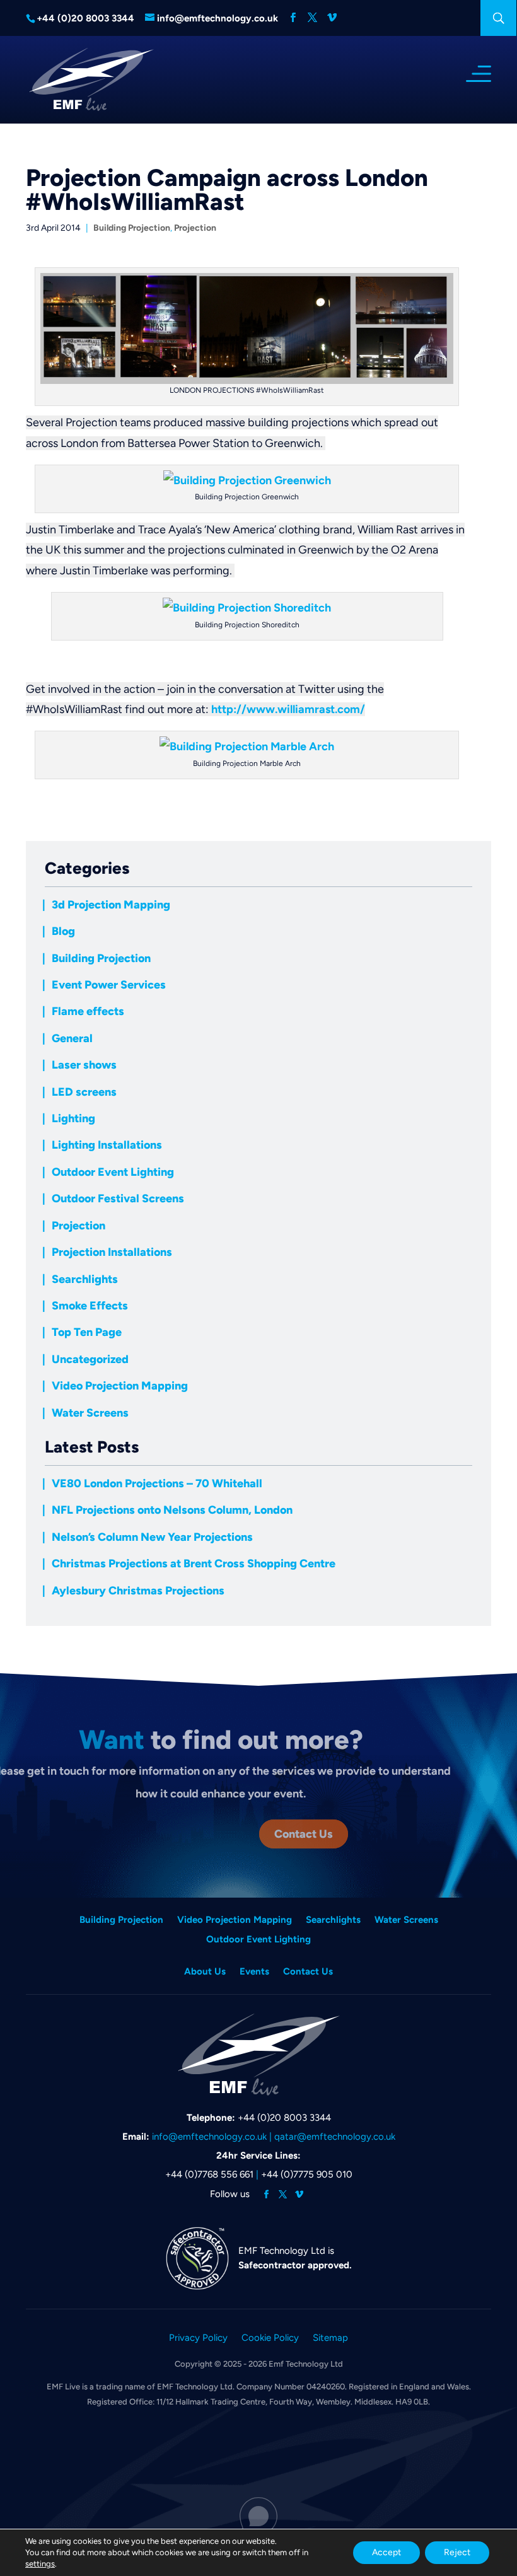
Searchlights (85, 1279)
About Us (205, 1972)
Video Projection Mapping (120, 1386)
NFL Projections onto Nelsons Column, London (172, 1510)
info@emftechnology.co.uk (209, 2137)
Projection (195, 228)
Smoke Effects (90, 1306)
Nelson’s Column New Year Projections (152, 1537)
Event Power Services (109, 985)
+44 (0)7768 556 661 (209, 2174)
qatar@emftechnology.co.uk (335, 2137)
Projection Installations (112, 1252)
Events (254, 1972)
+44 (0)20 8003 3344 (284, 2118)
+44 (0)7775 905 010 (307, 2174)
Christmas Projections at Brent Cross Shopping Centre (194, 1564)
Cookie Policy (270, 2338)
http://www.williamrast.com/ (288, 709)
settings (40, 2564)
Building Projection (132, 228)
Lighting (73, 1118)
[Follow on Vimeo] (299, 2195)
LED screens (84, 1092)
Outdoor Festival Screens (118, 1198)
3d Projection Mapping (111, 905)
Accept (386, 2552)
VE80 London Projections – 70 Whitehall (157, 1483)
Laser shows (84, 1065)
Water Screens (90, 1413)
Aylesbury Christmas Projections (138, 1591)
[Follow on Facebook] (267, 2195)
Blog (63, 931)
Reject (457, 2552)
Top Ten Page (87, 1332)
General (72, 1038)
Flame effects (88, 1011)
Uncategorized (90, 1359)
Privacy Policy (198, 2338)
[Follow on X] (283, 2195)
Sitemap (330, 2338)
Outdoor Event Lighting (113, 1172)
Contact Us (304, 1834)
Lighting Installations (107, 1145)
